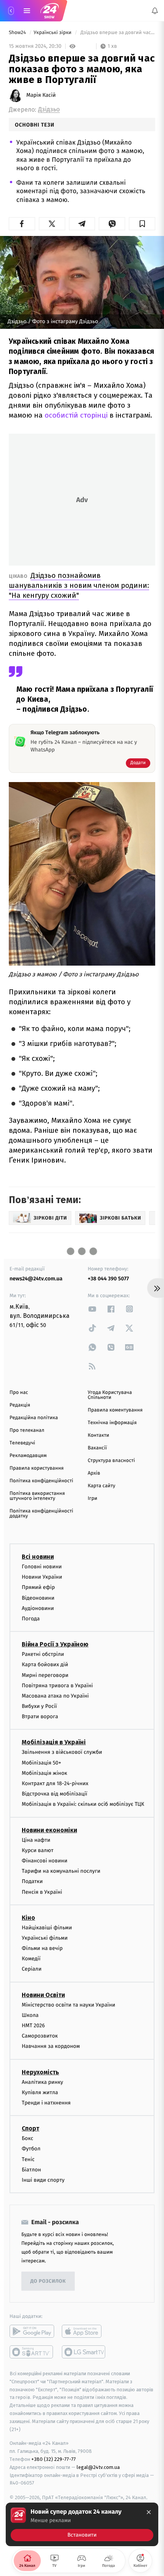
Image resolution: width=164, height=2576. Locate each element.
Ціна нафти (36, 1840)
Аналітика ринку (42, 2082)
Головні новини (42, 1567)
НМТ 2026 (33, 2026)
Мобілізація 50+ (41, 1763)
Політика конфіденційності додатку (41, 1514)
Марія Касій (41, 95)
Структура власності (111, 1461)
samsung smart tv (84, 2352)
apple (84, 2331)
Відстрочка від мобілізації (55, 1794)
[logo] (50, 11)
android (32, 2331)
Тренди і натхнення (46, 2103)
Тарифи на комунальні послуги (61, 1871)
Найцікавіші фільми (47, 1928)
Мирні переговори (45, 1675)
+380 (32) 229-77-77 (54, 2459)
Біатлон (31, 2170)
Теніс (28, 2159)
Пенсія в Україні (42, 1892)
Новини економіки (49, 1830)
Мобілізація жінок (44, 1773)
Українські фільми (45, 1938)
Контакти (98, 1435)
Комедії (31, 1959)
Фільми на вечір (42, 1948)
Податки (32, 1881)
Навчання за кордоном (51, 2046)
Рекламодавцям (28, 1456)
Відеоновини (38, 1598)
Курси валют (38, 1850)
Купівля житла (40, 2092)
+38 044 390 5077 (108, 1279)
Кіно (28, 1918)
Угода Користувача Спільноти (110, 1395)
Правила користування (37, 1468)
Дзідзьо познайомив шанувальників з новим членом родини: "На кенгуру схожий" (79, 585)
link (92, 1309)
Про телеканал (27, 1430)
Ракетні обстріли (43, 1654)
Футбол (31, 2149)
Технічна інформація (112, 1423)
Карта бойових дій (45, 1664)
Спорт (31, 2128)
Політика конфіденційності (41, 1481)
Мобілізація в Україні (54, 1742)
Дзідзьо (49, 110)
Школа (30, 2015)
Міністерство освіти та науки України (68, 2005)
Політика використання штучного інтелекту (37, 1496)
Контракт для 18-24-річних (55, 1783)
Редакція (20, 1405)
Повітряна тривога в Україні (57, 1686)
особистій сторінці (76, 415)
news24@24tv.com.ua (36, 1279)
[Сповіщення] (155, 11)
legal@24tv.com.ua (98, 2467)
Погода (31, 1619)
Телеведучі (22, 1443)
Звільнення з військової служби (62, 1752)
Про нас (19, 1393)
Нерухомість (40, 2072)
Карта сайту (101, 1486)
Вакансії (97, 1448)
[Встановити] (82, 2524)
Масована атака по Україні (55, 1696)
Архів (94, 1473)
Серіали (32, 1969)
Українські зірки (53, 33)
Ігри (92, 1499)
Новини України (42, 1577)
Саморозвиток (40, 2036)
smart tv (32, 2352)
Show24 (18, 33)
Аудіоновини (38, 1608)
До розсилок (48, 2281)
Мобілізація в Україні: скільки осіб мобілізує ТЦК (83, 1804)
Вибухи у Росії (39, 1706)
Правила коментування (115, 1410)
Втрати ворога (40, 1717)
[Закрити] (149, 2512)
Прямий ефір (38, 1587)
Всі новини (38, 1557)
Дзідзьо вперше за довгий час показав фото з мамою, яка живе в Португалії (117, 33)
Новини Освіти (43, 1995)
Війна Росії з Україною (55, 1644)
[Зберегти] (142, 224)
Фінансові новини (45, 1861)
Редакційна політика (34, 1418)
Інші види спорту (43, 2180)
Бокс (27, 2138)
